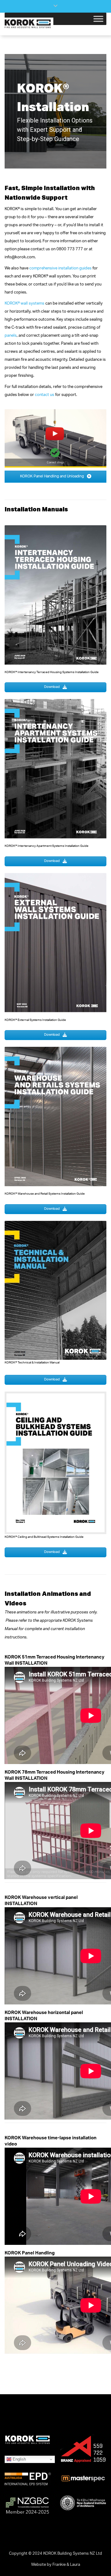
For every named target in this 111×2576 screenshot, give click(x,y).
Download (52, 687)
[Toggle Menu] (98, 19)
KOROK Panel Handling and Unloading (52, 476)
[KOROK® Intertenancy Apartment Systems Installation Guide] (55, 771)
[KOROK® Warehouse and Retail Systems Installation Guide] (55, 1119)
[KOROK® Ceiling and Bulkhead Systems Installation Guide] (55, 1463)
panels (11, 336)
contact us (45, 395)
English (19, 2459)
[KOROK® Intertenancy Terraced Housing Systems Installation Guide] (55, 597)
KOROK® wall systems (25, 304)
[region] (55, 111)
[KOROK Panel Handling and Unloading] (55, 438)
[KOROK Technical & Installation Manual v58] (55, 1290)
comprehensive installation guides (60, 269)
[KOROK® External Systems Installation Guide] (55, 945)
